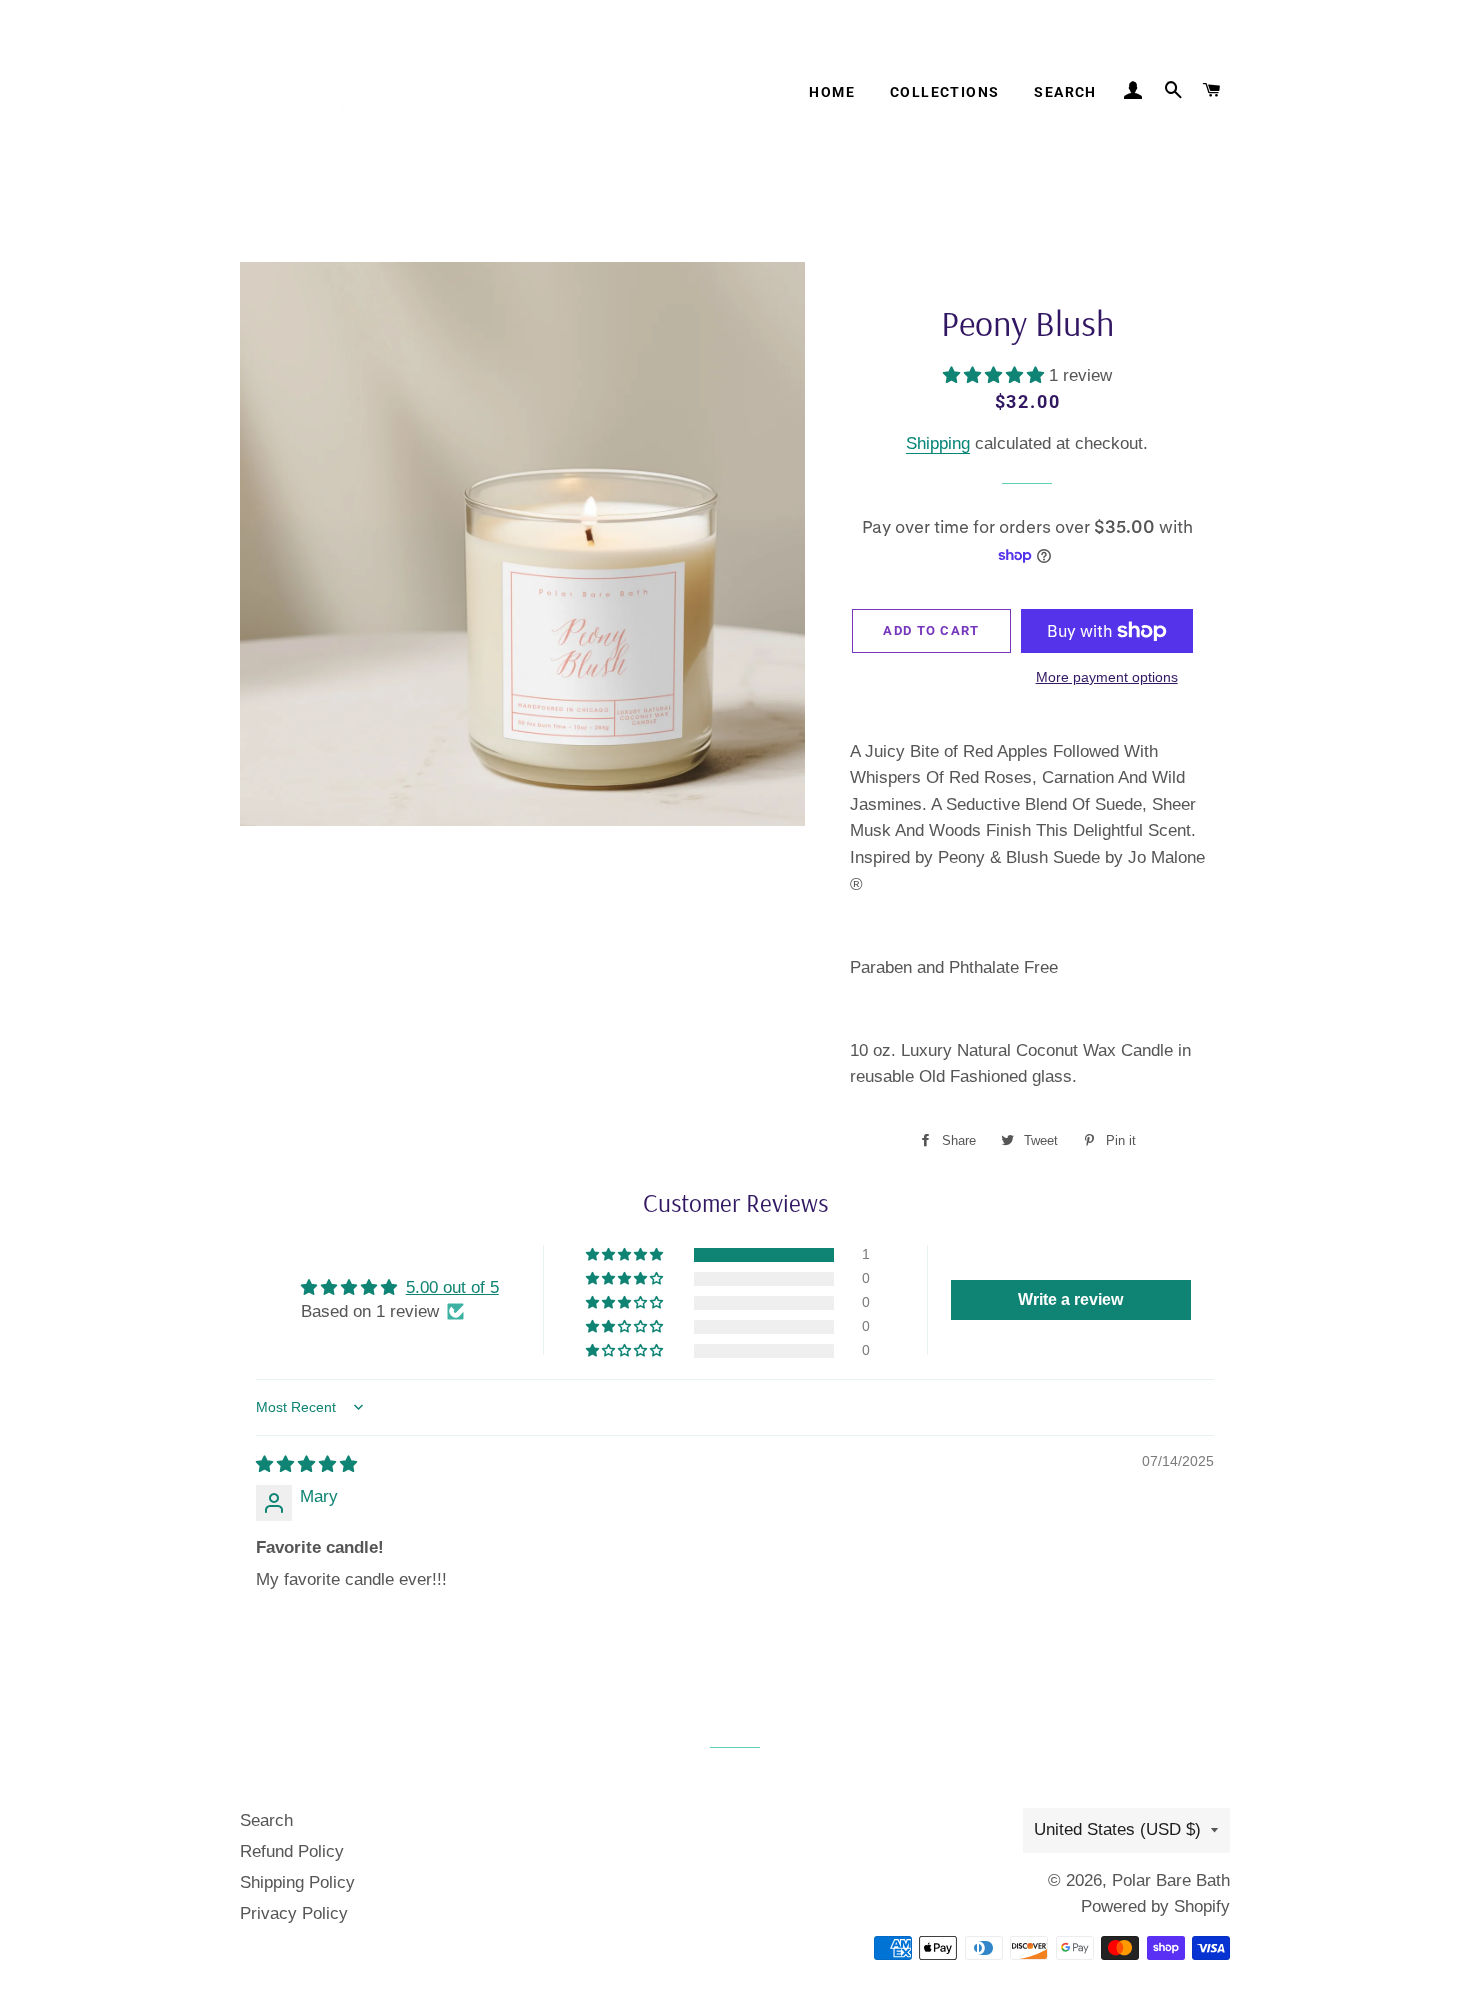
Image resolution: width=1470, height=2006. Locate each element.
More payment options (1107, 677)
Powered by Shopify (1155, 1906)
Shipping (938, 443)
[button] (996, 375)
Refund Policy (292, 1851)
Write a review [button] (1070, 1299)
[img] (306, 1464)
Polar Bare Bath (1171, 1880)
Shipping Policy (297, 1882)
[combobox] (1027, 818)
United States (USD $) (1117, 1829)
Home (832, 92)
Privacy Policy (294, 1913)
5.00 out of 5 (452, 1287)
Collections (944, 92)
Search (1065, 92)
